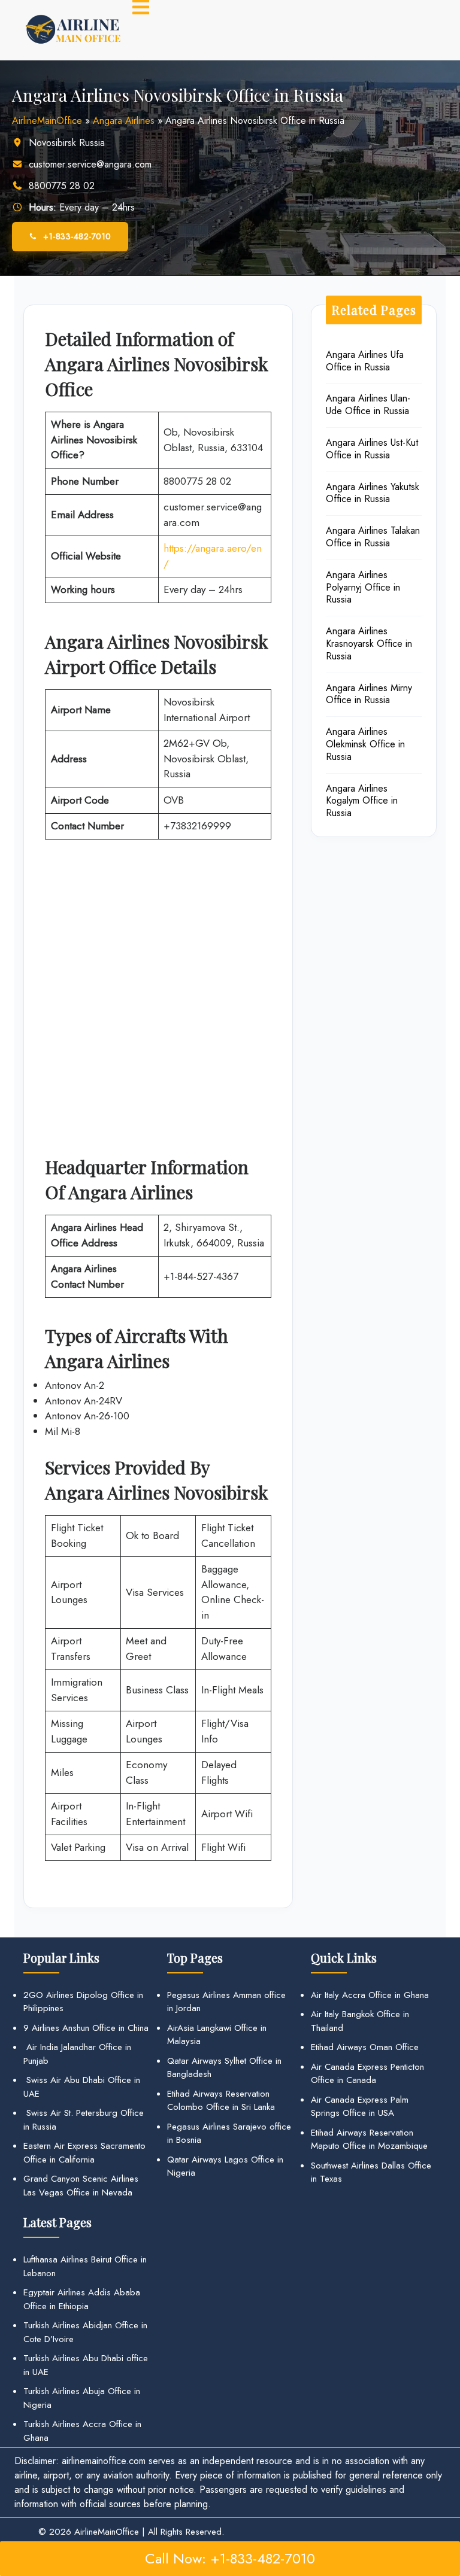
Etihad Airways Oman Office (365, 2047)
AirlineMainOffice (47, 121)
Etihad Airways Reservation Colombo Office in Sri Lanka (221, 2101)
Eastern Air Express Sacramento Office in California (84, 2153)
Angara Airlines (124, 121)
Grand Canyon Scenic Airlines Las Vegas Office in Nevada (81, 2186)
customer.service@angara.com (90, 164)
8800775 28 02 (62, 186)
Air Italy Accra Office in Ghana (370, 1995)
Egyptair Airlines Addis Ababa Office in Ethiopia (82, 2299)
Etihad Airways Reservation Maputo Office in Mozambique (369, 2139)
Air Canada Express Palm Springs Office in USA (360, 2107)
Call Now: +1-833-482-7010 (230, 2558)
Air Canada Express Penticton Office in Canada (367, 2074)
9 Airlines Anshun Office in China (86, 2028)
